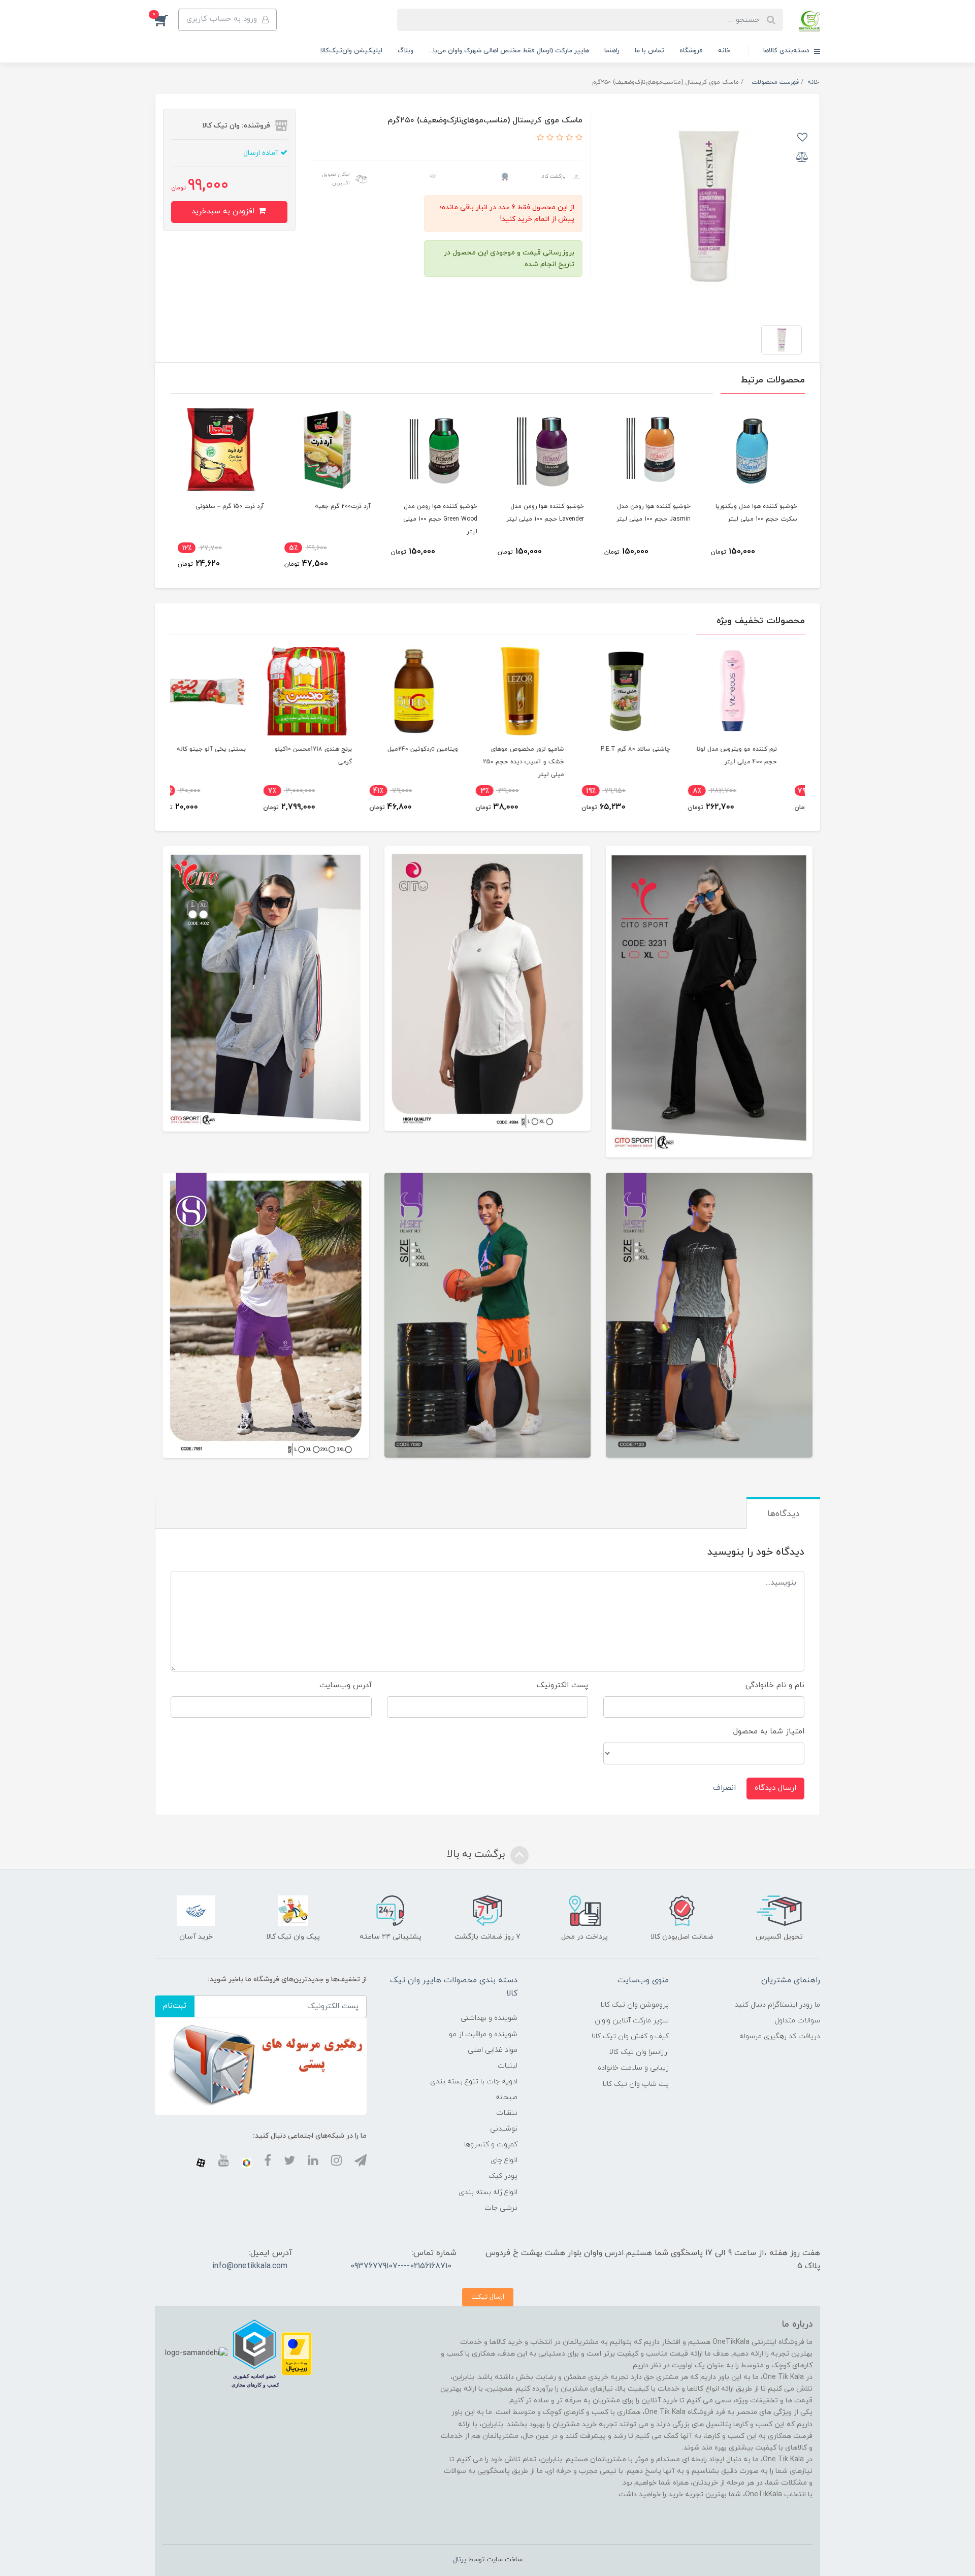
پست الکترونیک (562, 1685)
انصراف (724, 1788)
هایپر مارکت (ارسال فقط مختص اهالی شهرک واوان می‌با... (509, 51)
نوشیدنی (504, 2129)
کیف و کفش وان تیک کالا (630, 2036)
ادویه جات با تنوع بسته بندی (474, 2082)
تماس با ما (649, 51)
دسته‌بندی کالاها (787, 51)
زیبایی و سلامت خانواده (633, 2068)
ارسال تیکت (488, 2297)
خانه (724, 51)
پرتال (460, 2560)
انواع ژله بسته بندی (488, 2192)
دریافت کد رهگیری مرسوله (780, 2036)
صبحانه (507, 2097)
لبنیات (508, 2066)
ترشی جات (501, 2208)
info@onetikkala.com (250, 2266)
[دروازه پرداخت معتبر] (297, 2353)
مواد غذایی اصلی (493, 2050)
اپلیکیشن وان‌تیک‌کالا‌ (351, 51)
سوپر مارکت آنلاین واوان (632, 2021)
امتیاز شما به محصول (769, 1732)
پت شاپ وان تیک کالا (636, 2084)
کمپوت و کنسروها (491, 2145)
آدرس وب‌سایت (346, 1685)
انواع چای (504, 2160)
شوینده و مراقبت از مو (483, 2034)
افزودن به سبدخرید (224, 212)
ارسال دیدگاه (775, 1788)
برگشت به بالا (477, 1854)
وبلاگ (405, 51)
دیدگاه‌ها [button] (783, 1514)
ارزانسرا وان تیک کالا (639, 2052)
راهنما (612, 51)
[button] (167, 20)
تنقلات (507, 2113)
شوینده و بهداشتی (489, 2018)
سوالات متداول (797, 2021)
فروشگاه (691, 51)
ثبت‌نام (175, 2006)
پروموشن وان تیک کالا (635, 2005)
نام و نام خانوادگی (775, 1685)
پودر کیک (503, 2176)
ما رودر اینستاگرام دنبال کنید (777, 2005)
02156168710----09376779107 (401, 2266)
